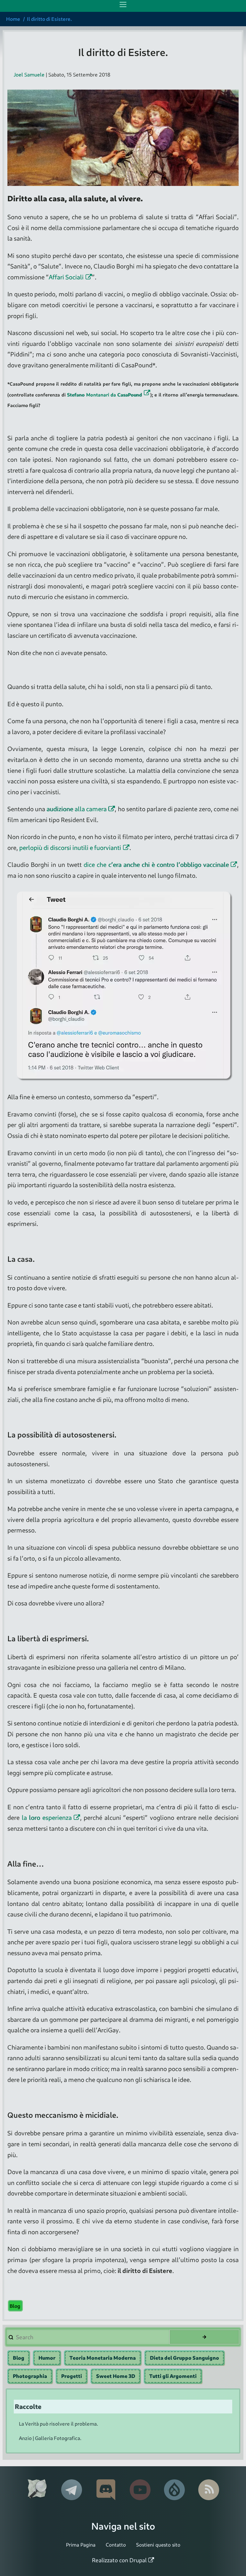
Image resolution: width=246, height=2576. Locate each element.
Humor (47, 2358)
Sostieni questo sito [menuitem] (158, 2544)
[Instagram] (106, 2490)
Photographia (30, 2376)
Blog (15, 2306)
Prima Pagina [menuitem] (81, 2544)
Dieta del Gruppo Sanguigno (184, 2358)
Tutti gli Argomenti (173, 2376)
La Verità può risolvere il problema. (58, 2424)
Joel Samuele (29, 75)
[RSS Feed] (209, 2490)
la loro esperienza (47, 1817)
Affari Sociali (66, 277)
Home (13, 19)
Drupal (138, 2560)
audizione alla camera (76, 809)
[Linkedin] (72, 2490)
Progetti (72, 2376)
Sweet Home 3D (116, 2376)
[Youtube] (140, 2490)
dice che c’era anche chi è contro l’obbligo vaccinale (156, 864)
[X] (37, 2490)
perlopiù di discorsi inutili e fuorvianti (70, 848)
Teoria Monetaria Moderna (103, 2358)
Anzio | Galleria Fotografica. (50, 2438)
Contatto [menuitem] (116, 2544)
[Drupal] (174, 2490)
